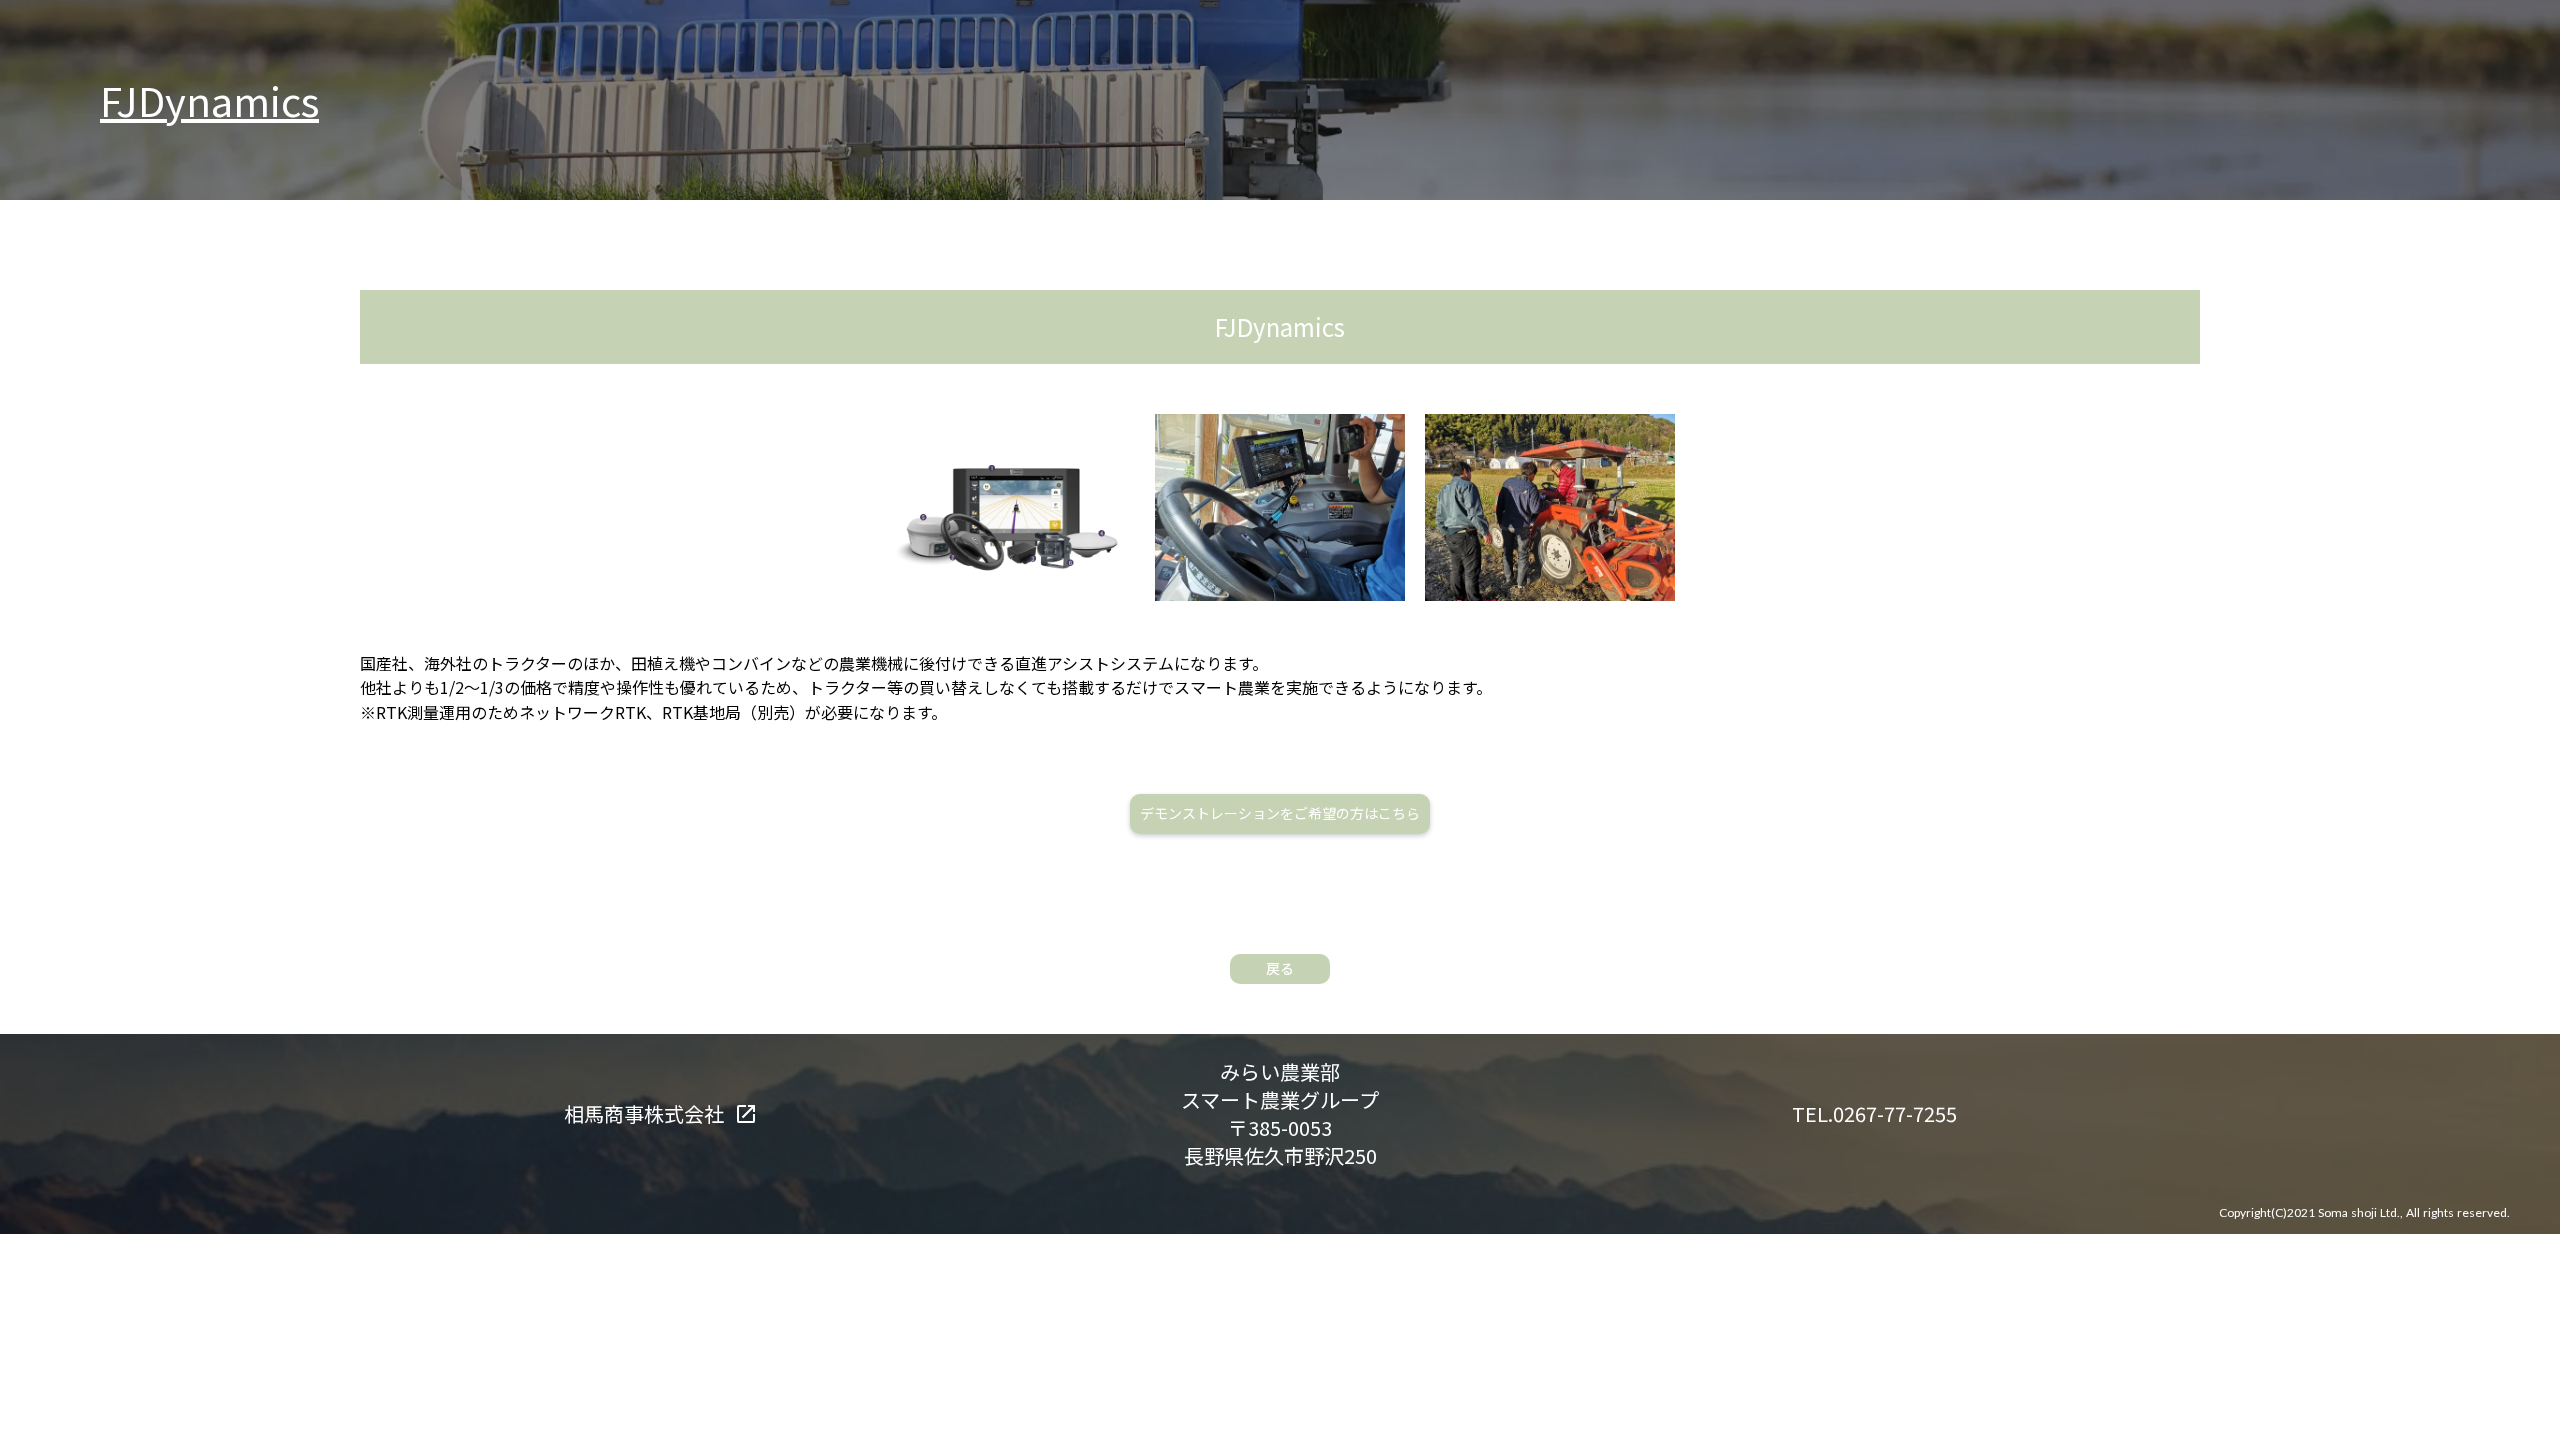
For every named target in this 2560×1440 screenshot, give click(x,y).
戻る (1280, 968)
